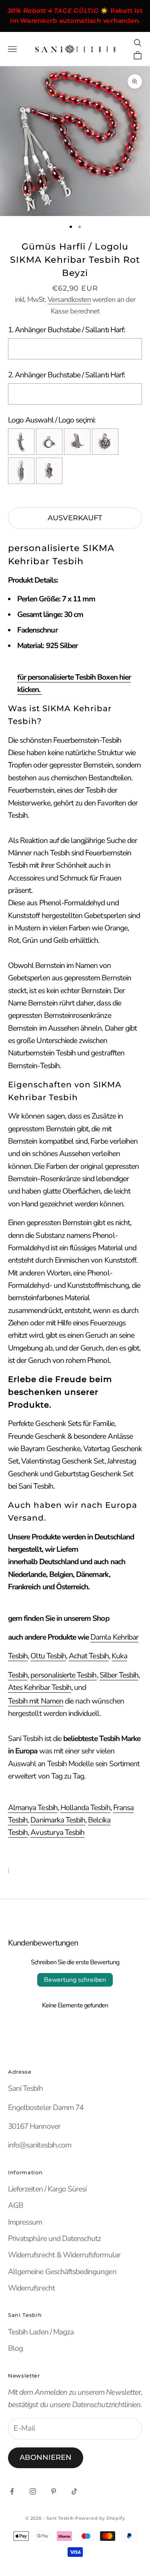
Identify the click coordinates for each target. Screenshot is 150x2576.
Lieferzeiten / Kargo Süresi (47, 2189)
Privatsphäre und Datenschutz (54, 2239)
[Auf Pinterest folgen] (54, 2491)
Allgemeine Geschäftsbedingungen (62, 2272)
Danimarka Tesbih (58, 1820)
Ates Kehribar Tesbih (40, 1688)
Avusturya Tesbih (57, 1832)
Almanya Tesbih (33, 1808)
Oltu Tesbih (48, 1656)
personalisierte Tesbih (63, 1675)
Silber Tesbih (119, 1675)
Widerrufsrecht (31, 2288)
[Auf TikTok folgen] (74, 2491)
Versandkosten (69, 299)
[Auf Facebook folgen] (12, 2491)
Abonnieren (46, 2457)
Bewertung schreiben (75, 1980)
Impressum (25, 2222)
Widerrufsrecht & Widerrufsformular (64, 2255)
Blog (15, 2348)
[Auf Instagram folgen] (33, 2491)
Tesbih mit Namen (36, 1701)
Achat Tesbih (89, 1656)
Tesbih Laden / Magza (41, 2332)
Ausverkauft (75, 518)
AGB (16, 2205)
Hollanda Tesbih (85, 1808)
